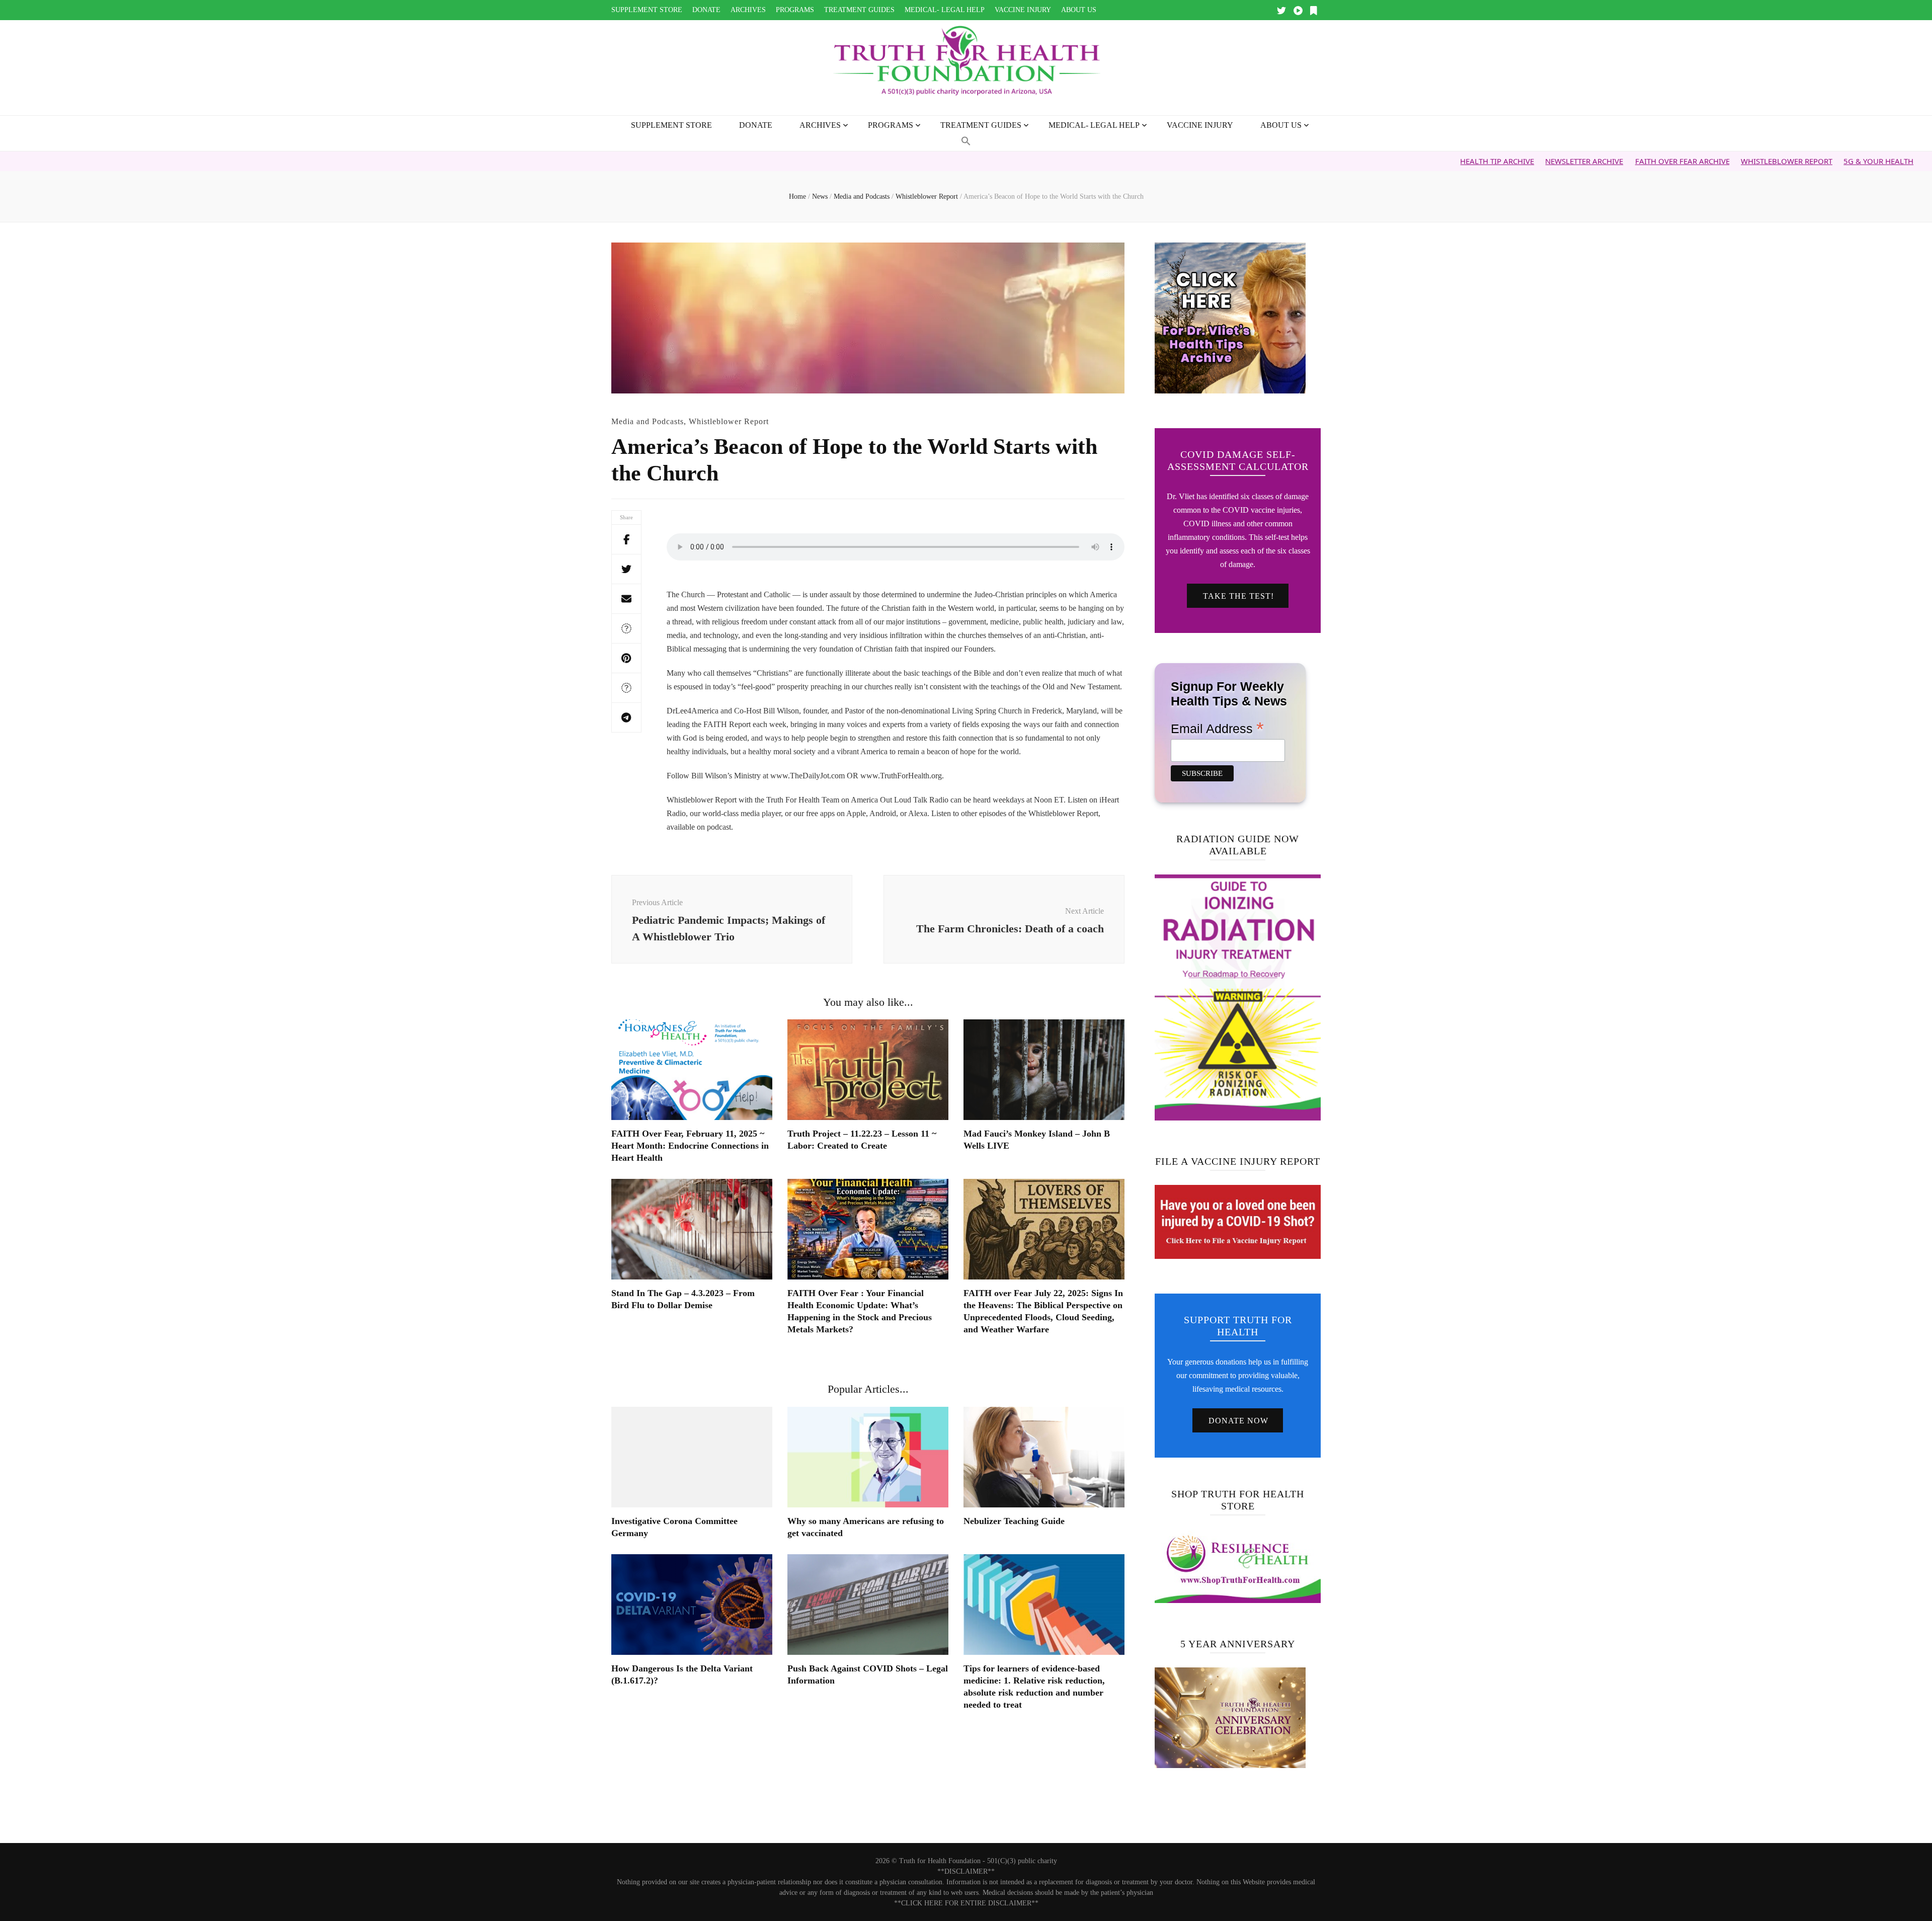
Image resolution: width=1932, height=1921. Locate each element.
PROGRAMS (795, 10)
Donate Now (1238, 1421)
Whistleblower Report (729, 421)
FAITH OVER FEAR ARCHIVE (1602, 161)
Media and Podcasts (648, 421)
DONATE (706, 10)
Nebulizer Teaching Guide (1014, 1521)
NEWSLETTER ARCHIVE (1505, 161)
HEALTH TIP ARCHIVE (1418, 161)
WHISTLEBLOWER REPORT (1707, 161)
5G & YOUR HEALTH (1799, 161)
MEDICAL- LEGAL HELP (945, 10)
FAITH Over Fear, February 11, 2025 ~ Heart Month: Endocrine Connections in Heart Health (690, 1146)
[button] (966, 142)
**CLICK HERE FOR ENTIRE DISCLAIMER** (966, 1903)
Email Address (1217, 728)
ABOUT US (1079, 10)
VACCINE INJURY (1023, 10)
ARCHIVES (748, 10)
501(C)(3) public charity (1022, 1861)
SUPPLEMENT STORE (647, 10)
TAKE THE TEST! (1238, 596)
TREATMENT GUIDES (859, 10)
